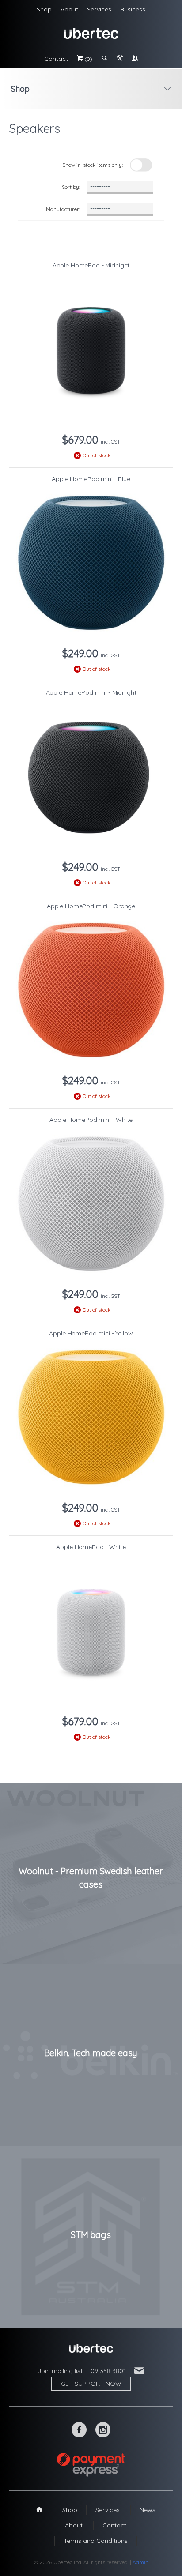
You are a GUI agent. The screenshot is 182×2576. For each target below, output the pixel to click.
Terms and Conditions (96, 2541)
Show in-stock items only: (93, 165)
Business (133, 9)
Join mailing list (60, 2371)
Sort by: (71, 187)
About (69, 9)
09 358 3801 (108, 2371)
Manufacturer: (63, 209)
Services (99, 9)
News (148, 2510)
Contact (56, 59)
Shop (44, 9)
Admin (140, 2562)
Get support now (91, 2384)
